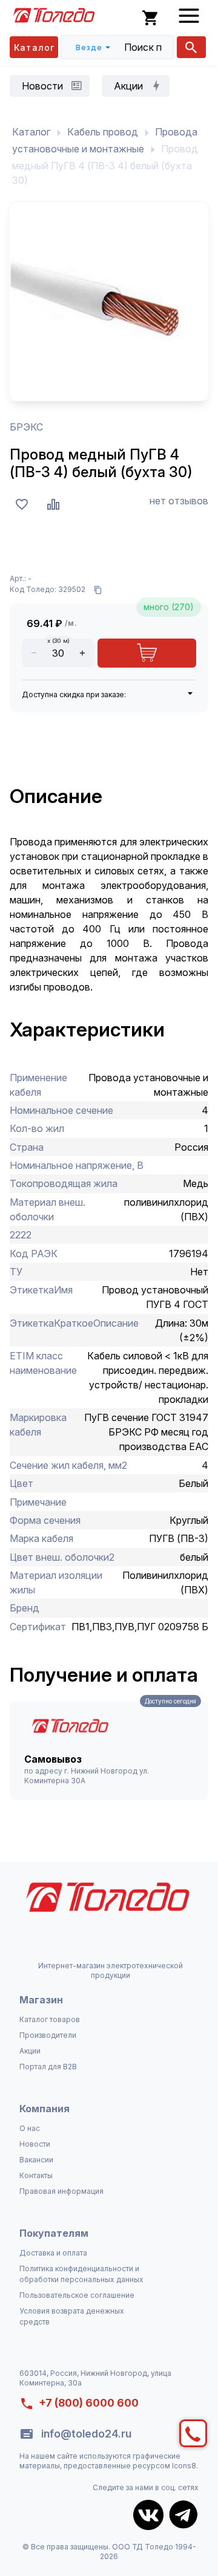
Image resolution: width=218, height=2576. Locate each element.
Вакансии (36, 2160)
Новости (35, 2144)
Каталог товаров (50, 2019)
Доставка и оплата (53, 2253)
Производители (48, 2035)
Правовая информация (61, 2191)
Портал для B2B (48, 2067)
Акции (30, 2051)
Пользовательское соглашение (77, 2295)
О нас (30, 2128)
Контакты (36, 2175)
